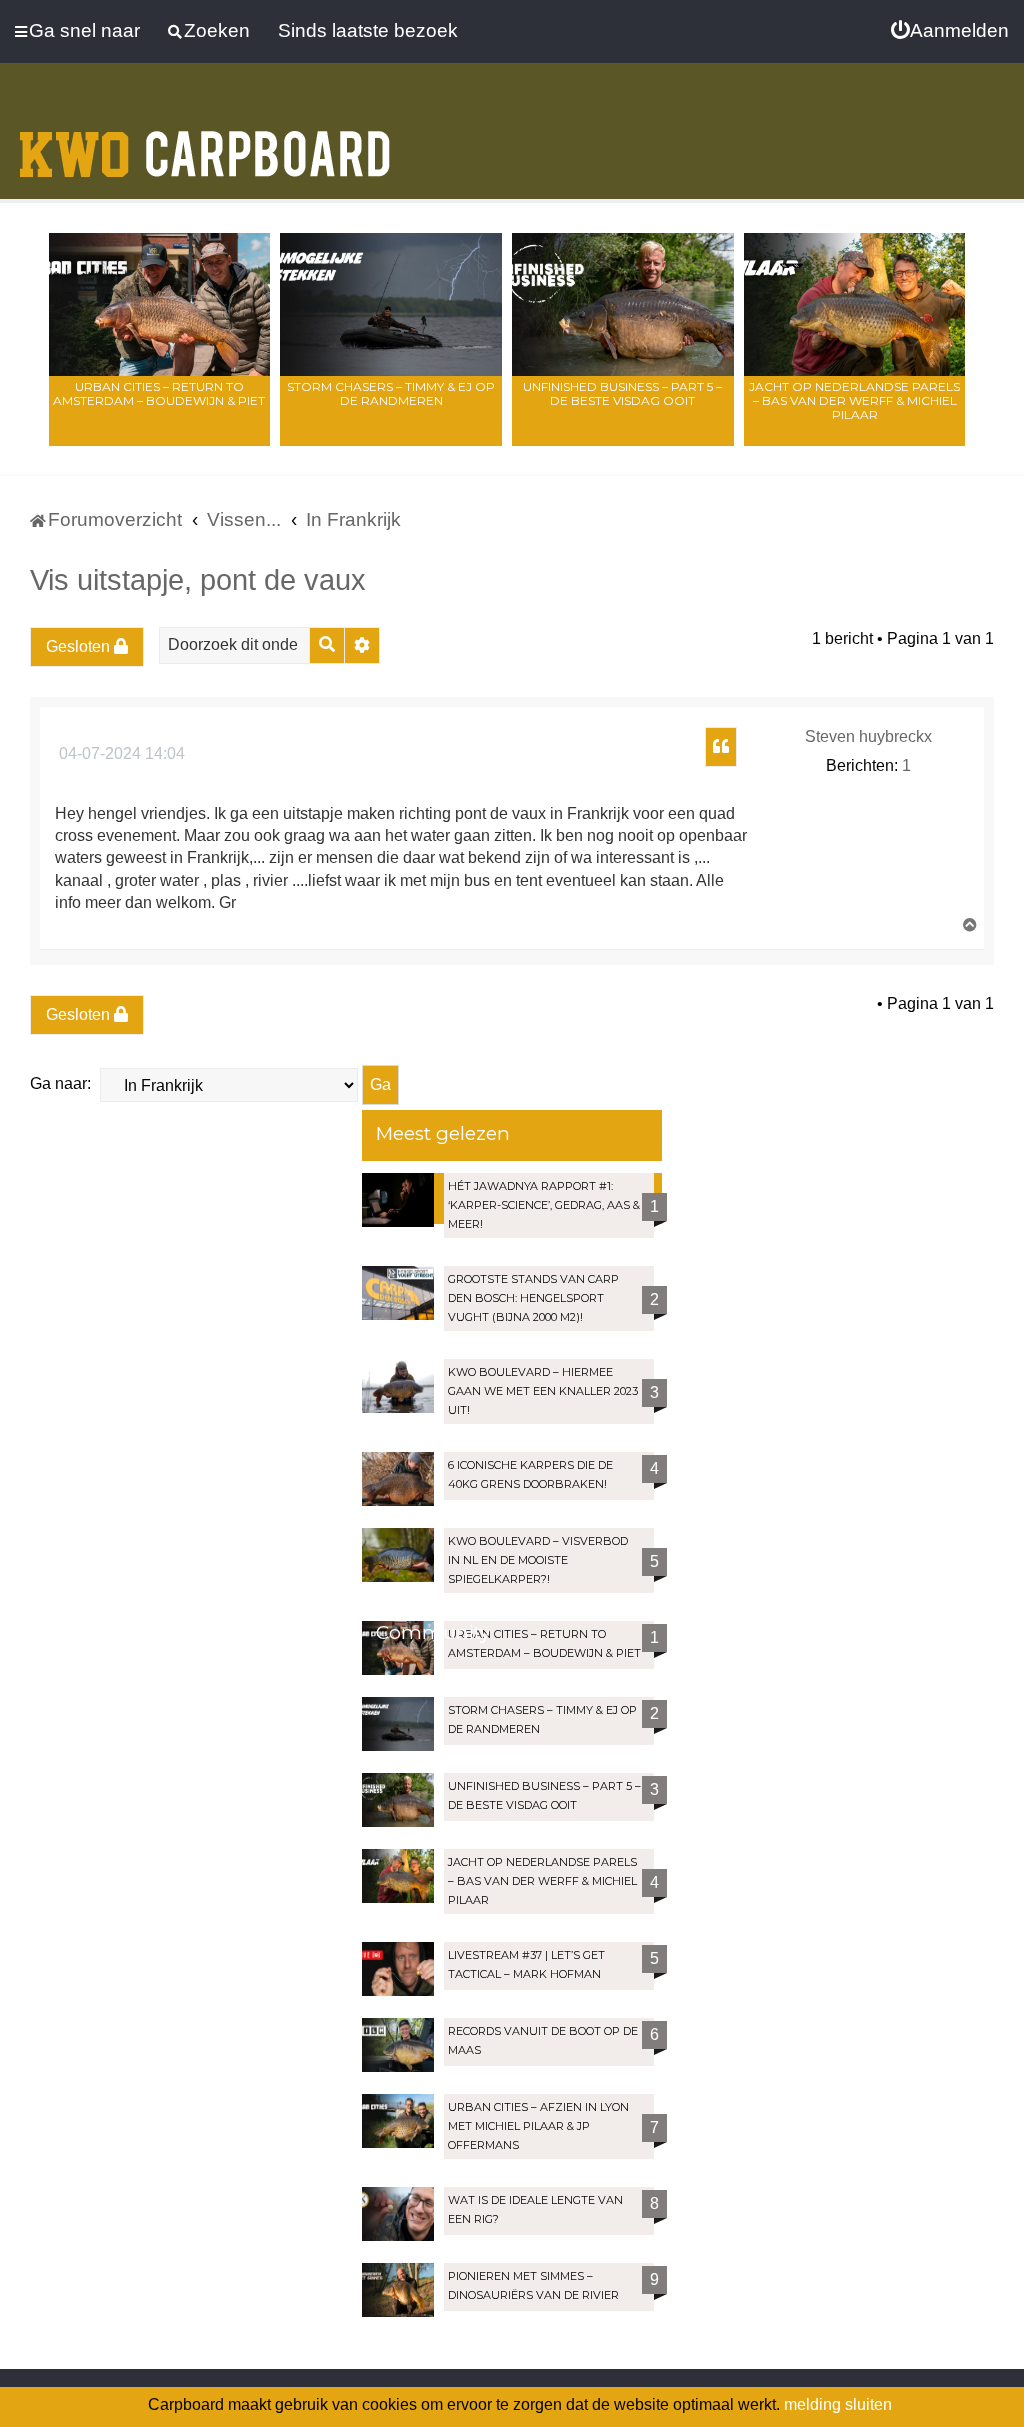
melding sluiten (838, 2404)
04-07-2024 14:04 (120, 753)
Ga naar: (60, 1083)
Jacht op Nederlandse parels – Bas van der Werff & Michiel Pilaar (854, 400)
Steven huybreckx (868, 736)
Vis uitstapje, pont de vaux (198, 580)
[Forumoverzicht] (205, 142)
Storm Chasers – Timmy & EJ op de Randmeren (391, 393)
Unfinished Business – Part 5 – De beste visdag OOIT (622, 393)
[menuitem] (950, 31)
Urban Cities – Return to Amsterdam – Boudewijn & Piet (159, 393)
